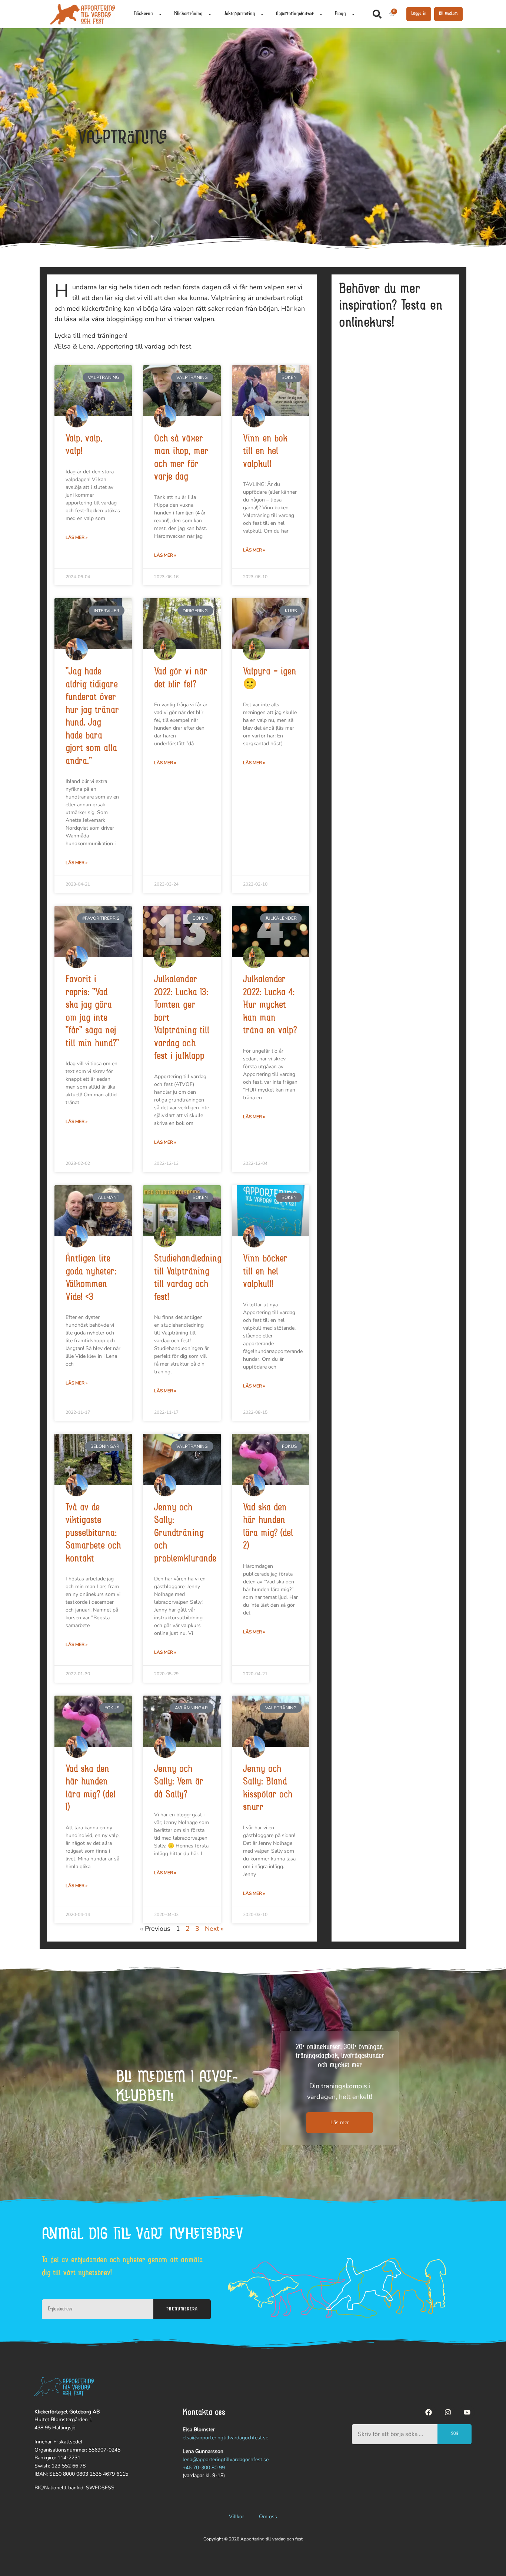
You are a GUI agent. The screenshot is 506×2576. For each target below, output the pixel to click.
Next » (214, 1929)
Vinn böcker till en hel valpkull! (265, 1272)
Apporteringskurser (295, 14)
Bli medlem (448, 14)
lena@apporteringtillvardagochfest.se (226, 2460)
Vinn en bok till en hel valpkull (265, 452)
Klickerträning (188, 14)
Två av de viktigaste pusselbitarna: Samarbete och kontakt (93, 1534)
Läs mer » (76, 537)
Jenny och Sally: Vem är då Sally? (179, 1782)
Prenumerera (182, 2309)
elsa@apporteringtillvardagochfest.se (225, 2438)
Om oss (268, 2517)
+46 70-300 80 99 (204, 2468)
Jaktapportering (239, 14)
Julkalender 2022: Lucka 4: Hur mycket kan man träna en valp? (270, 1006)
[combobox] (395, 2434)
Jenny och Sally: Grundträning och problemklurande (185, 1534)
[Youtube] (467, 2412)
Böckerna (144, 14)
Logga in (419, 14)
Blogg (340, 14)
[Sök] (379, 14)
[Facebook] (429, 2412)
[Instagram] (448, 2412)
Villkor (237, 2517)
